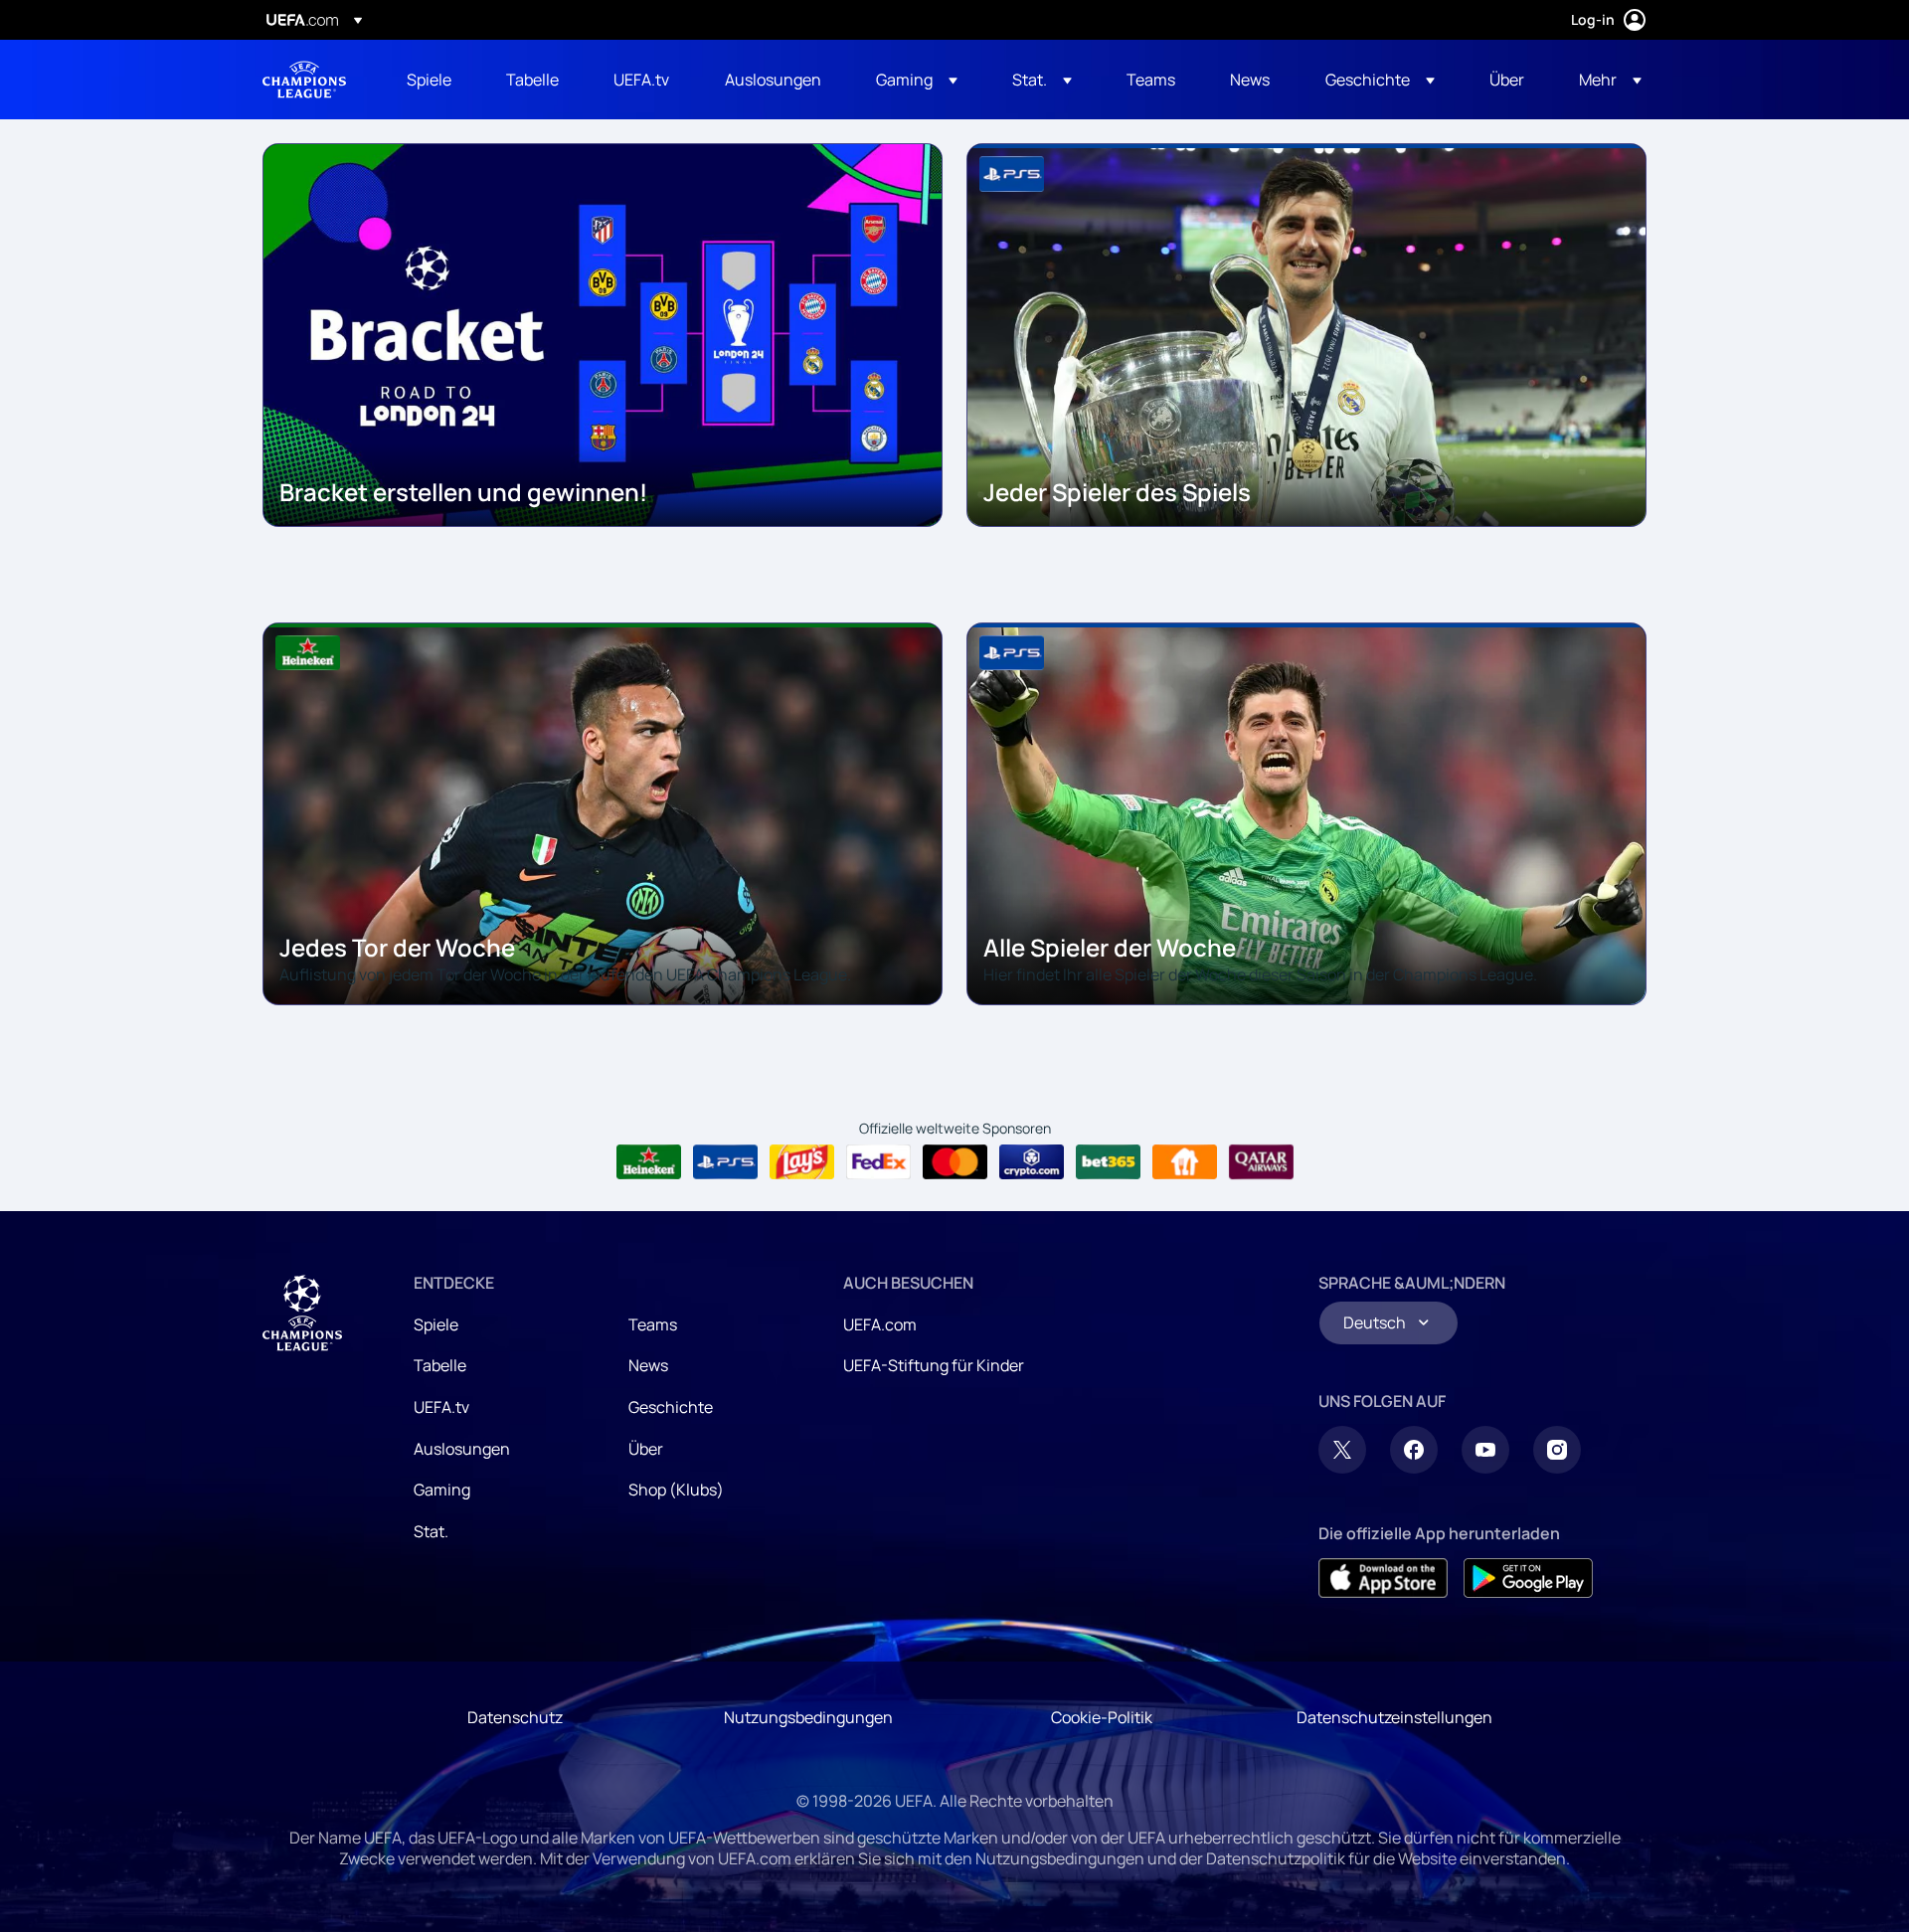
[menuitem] (432, 80)
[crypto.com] (1032, 1162)
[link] (429, 80)
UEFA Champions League (304, 80)
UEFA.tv (441, 1407)
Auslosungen (462, 1449)
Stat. (431, 1531)
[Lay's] (802, 1162)
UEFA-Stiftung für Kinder (934, 1365)
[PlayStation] (725, 1162)
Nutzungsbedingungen (808, 1717)
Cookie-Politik (1102, 1717)
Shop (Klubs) (676, 1490)
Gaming (442, 1490)
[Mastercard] (955, 1162)
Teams (653, 1324)
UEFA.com (880, 1324)
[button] (917, 80)
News (648, 1365)
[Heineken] (649, 1162)
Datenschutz (515, 1717)
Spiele (436, 1324)
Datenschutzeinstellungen (1394, 1717)
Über (646, 1449)
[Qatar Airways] (1261, 1162)
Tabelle (440, 1365)
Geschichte (671, 1407)
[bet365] (1108, 1162)
